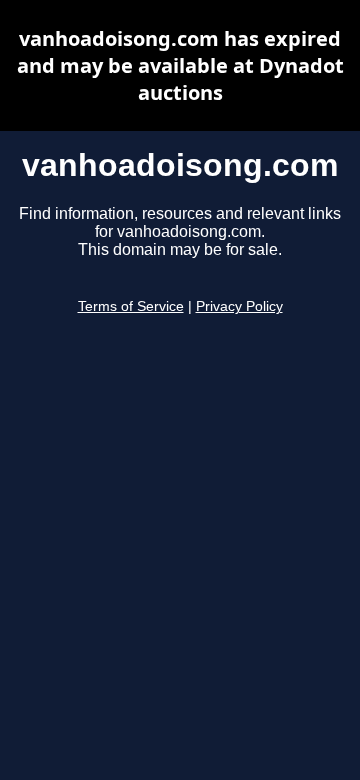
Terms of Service (131, 306)
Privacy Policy (239, 306)
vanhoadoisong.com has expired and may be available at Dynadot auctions (180, 65)
